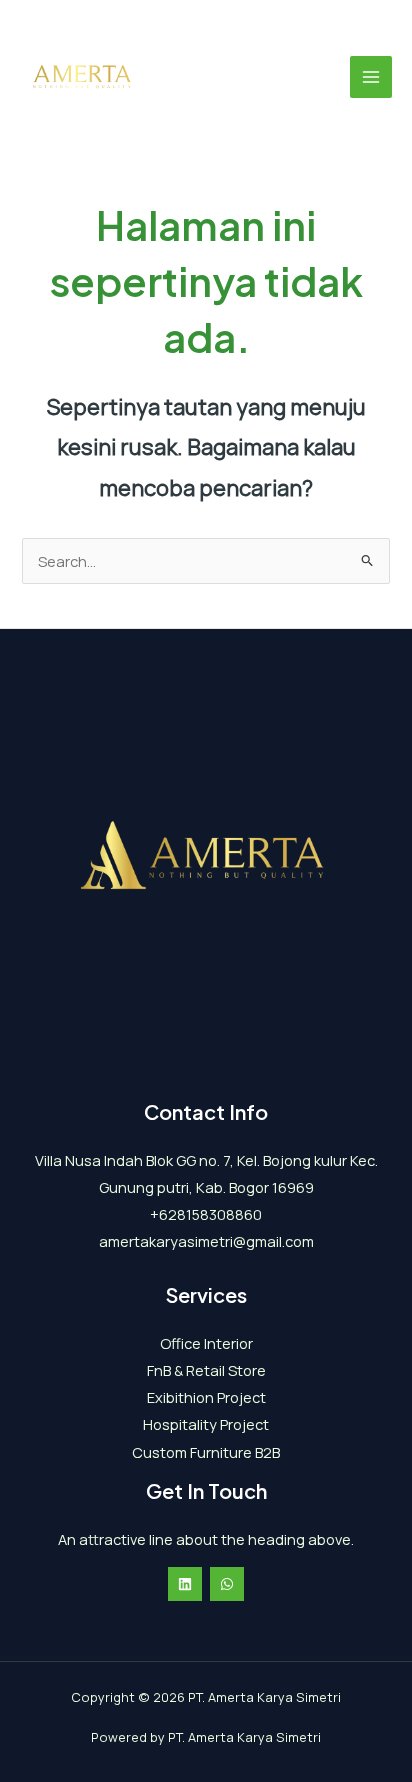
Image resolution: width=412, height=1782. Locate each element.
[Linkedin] (185, 1584)
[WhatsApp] (227, 1584)
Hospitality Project (206, 1424)
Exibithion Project (206, 1397)
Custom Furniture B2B (206, 1452)
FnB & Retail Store (206, 1370)
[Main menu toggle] (371, 77)
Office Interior (206, 1343)
